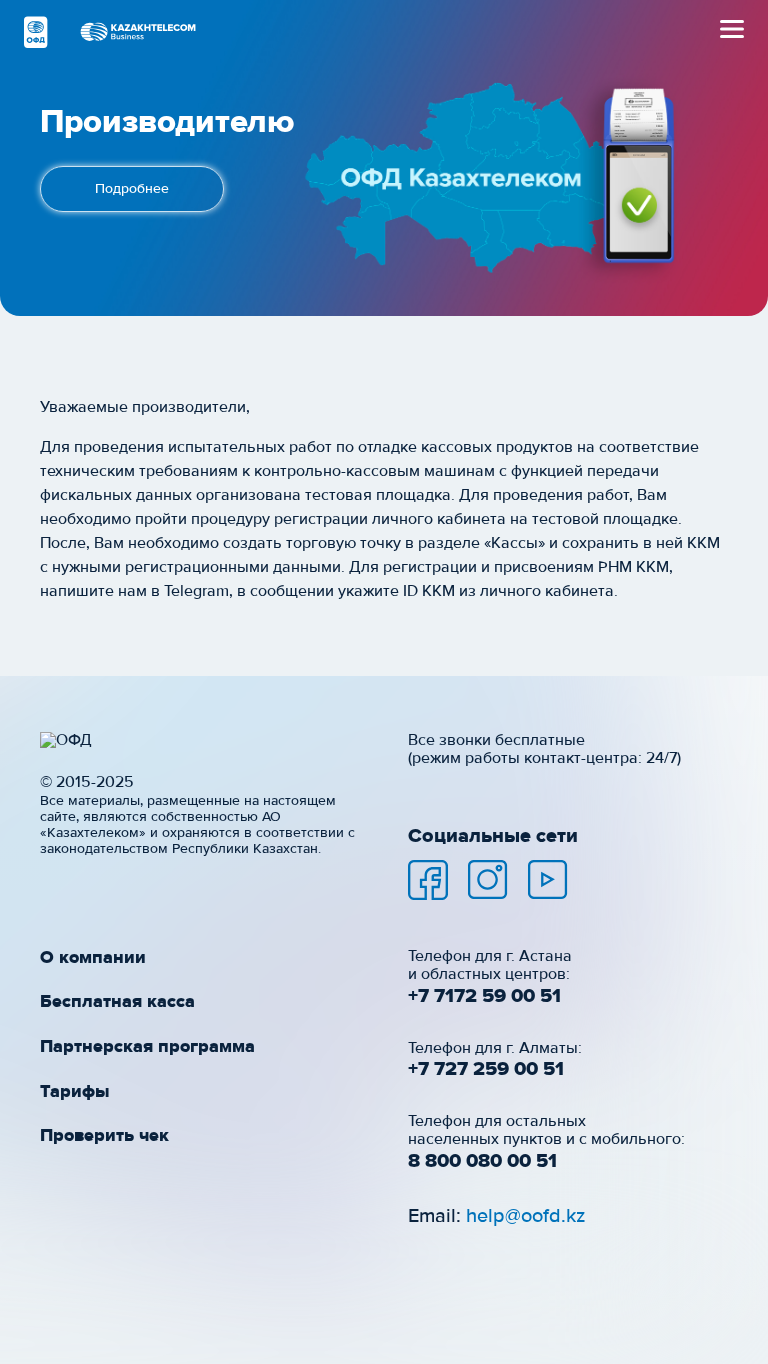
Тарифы (75, 1092)
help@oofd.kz (525, 1216)
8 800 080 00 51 (482, 1161)
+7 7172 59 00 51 (484, 996)
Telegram (196, 592)
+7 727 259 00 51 (486, 1069)
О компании (93, 958)
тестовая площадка (378, 496)
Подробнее (132, 189)
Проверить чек (104, 1136)
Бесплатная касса (117, 1002)
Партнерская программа (147, 1047)
